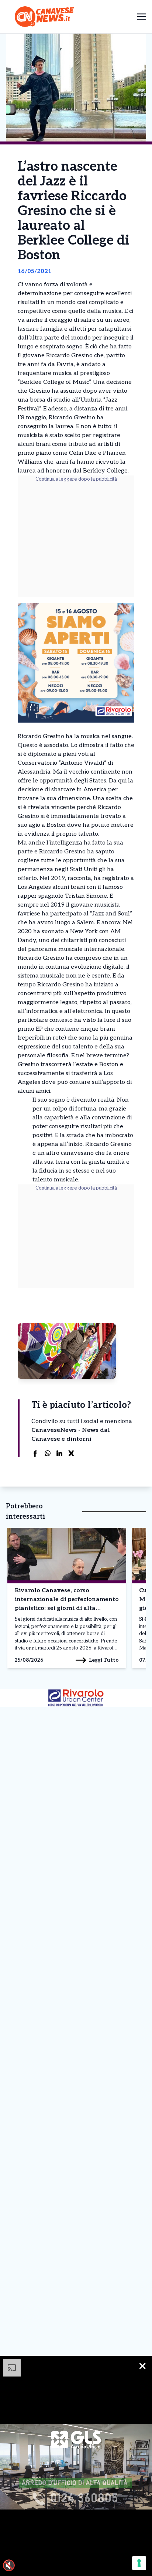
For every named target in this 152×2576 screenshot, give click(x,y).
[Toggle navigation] (142, 16)
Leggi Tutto (104, 1660)
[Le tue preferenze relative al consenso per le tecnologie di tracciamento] (139, 2563)
